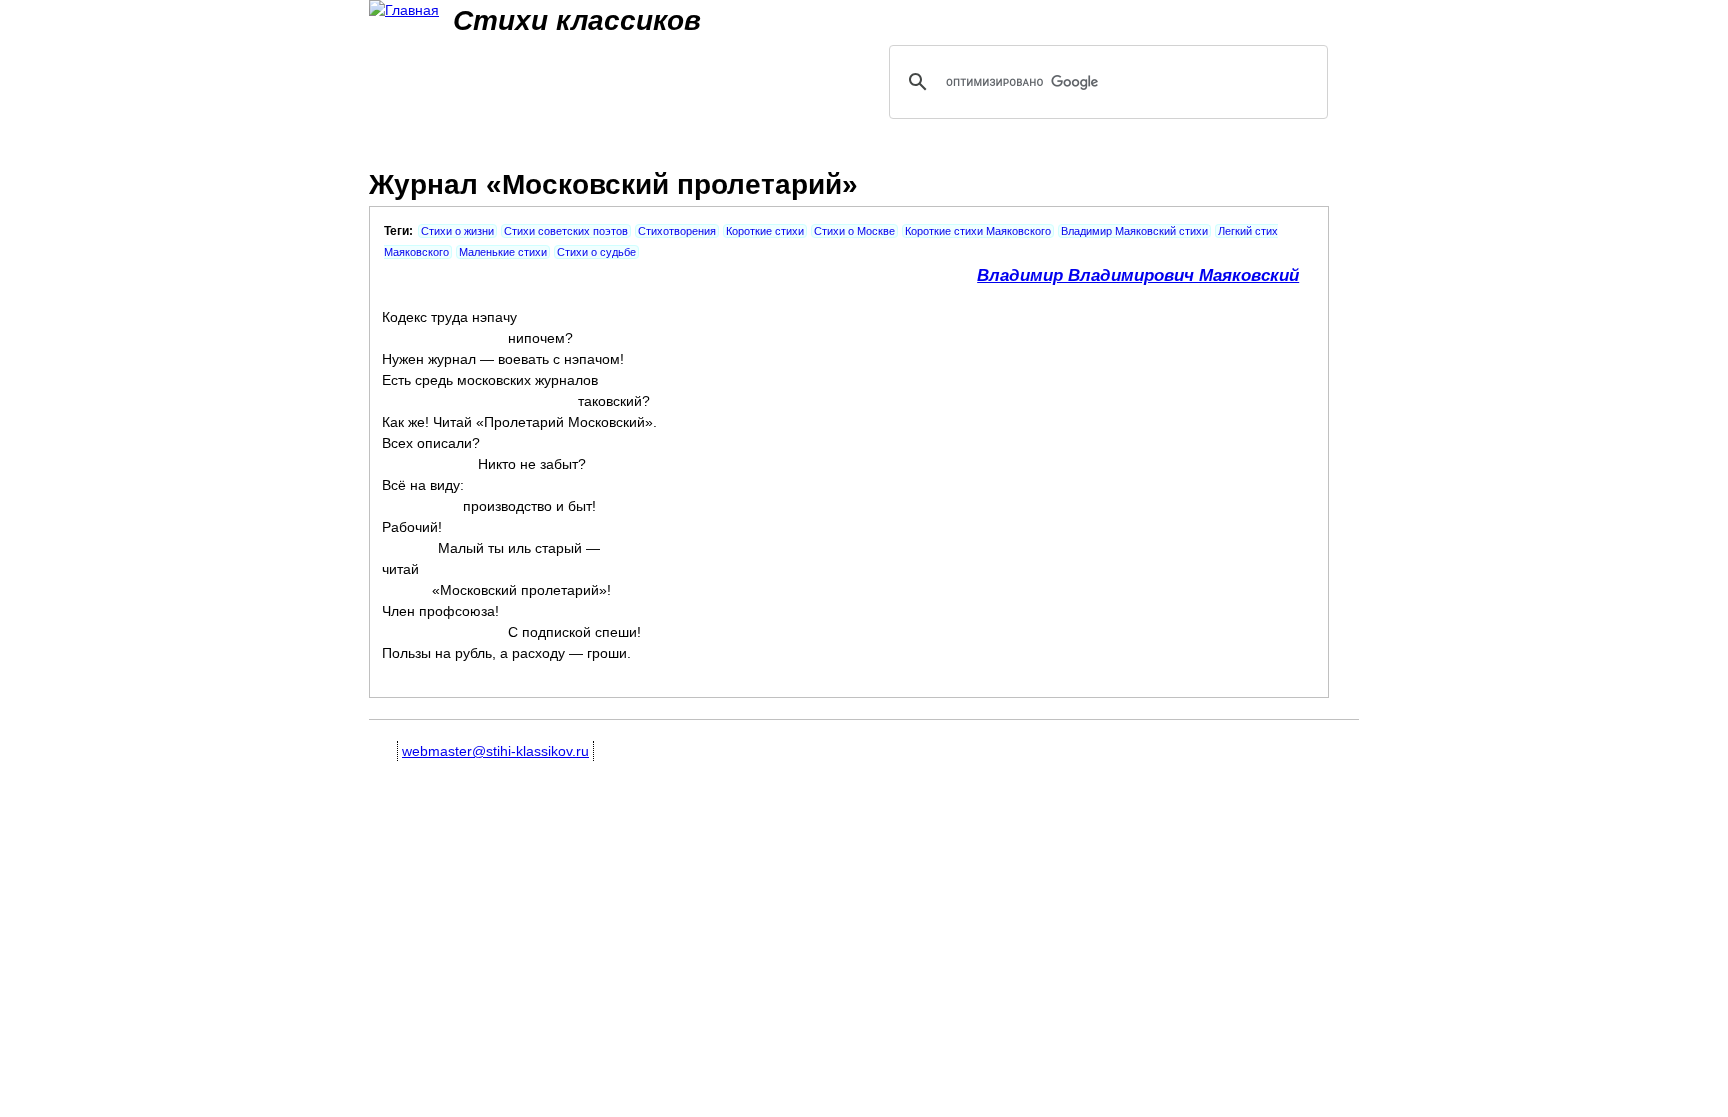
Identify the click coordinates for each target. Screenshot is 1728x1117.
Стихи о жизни (457, 231)
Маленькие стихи (503, 252)
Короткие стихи (765, 231)
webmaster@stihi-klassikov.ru (495, 751)
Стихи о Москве (854, 231)
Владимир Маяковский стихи (1134, 231)
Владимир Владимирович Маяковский (1138, 275)
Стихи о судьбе (596, 252)
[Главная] (404, 10)
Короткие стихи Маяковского (978, 231)
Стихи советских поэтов (566, 231)
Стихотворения (677, 231)
